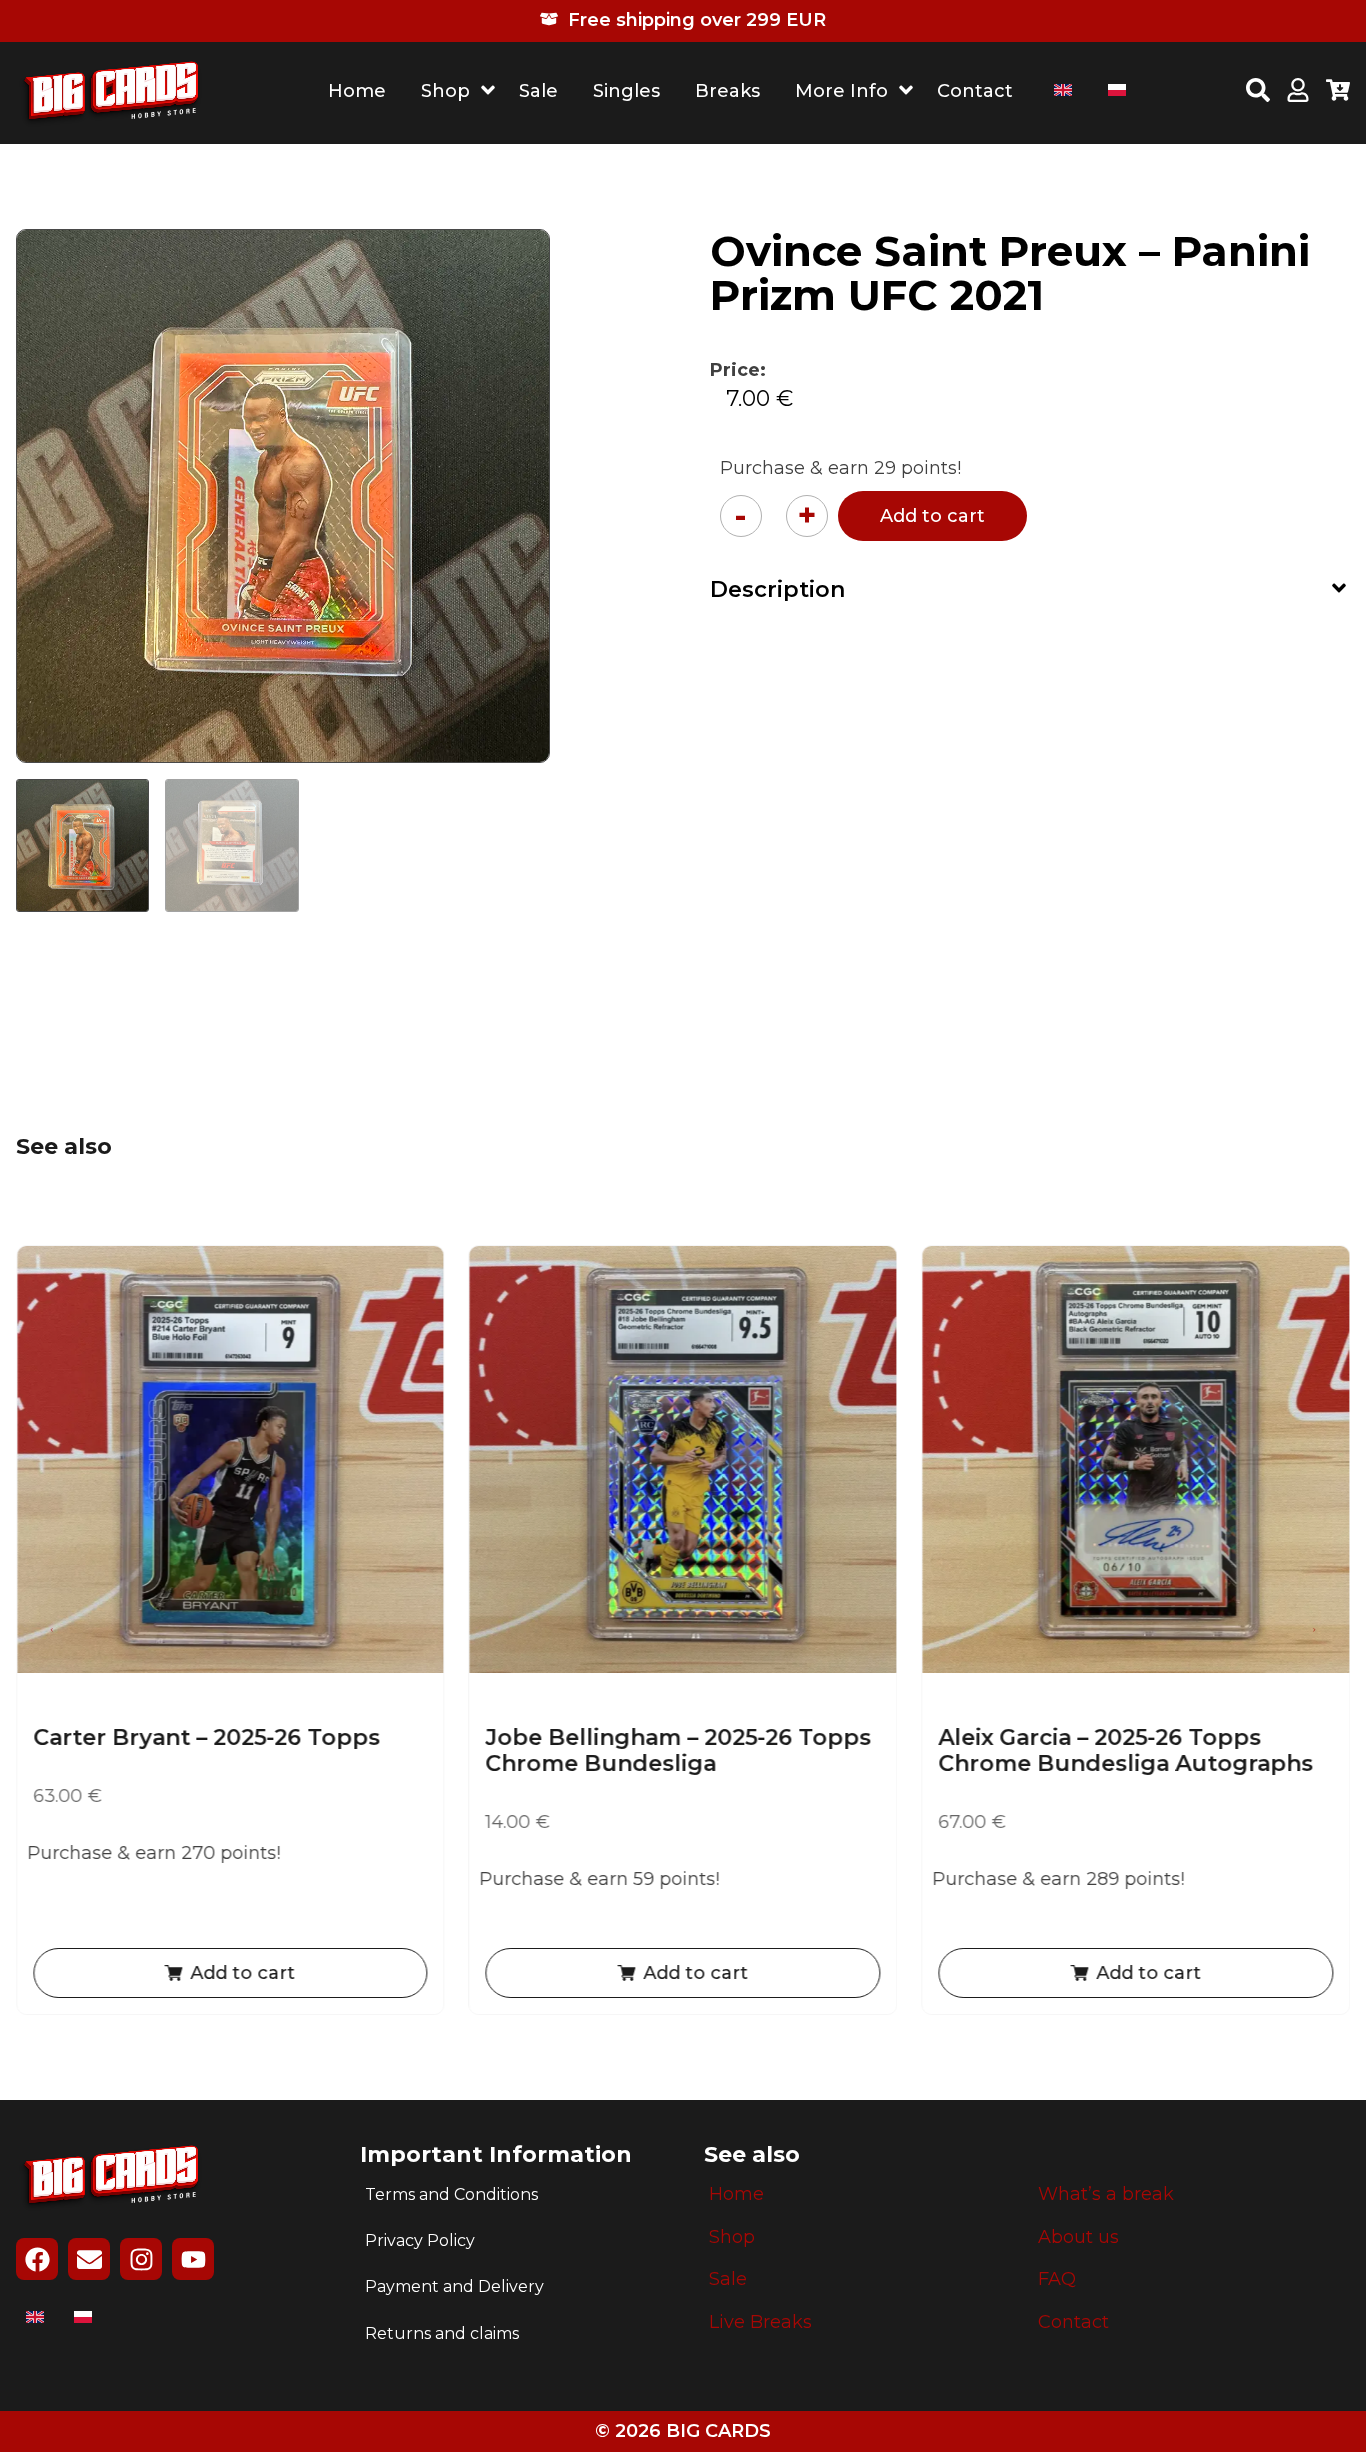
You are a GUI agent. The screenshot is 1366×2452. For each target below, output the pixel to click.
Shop (445, 91)
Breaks (727, 91)
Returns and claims (442, 2333)
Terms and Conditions (451, 2194)
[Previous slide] (52, 1630)
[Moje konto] (1298, 93)
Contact (975, 91)
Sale (538, 91)
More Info (841, 91)
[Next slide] (1314, 1630)
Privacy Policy (420, 2240)
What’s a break (1106, 2194)
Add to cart (932, 516)
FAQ (1057, 2279)
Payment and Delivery (454, 2286)
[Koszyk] (1338, 93)
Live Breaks (760, 2322)
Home (357, 91)
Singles (626, 91)
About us (1078, 2237)
